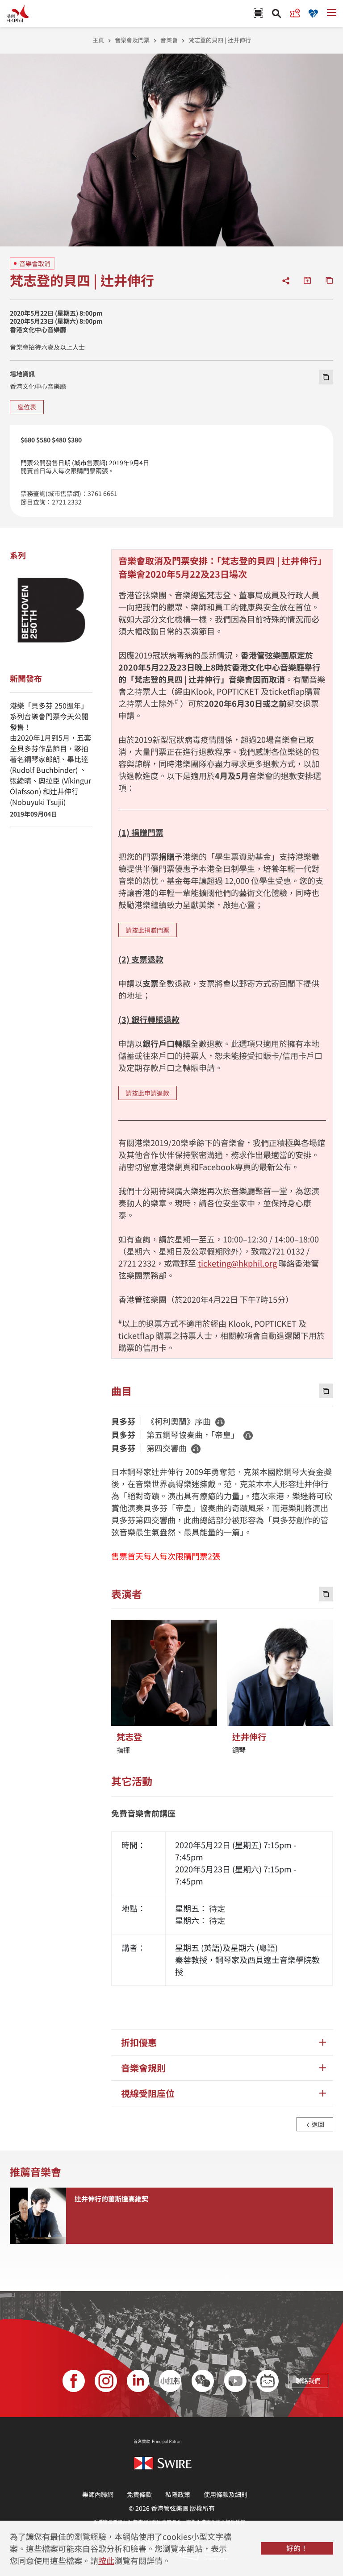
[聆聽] (220, 1422)
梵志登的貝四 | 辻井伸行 (220, 40)
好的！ (297, 2548)
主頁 (98, 40)
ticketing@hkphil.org (237, 1263)
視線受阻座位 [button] (148, 2093)
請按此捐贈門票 (147, 930)
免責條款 (139, 2494)
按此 (106, 2560)
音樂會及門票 (132, 40)
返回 (317, 2124)
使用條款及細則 (226, 2494)
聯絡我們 (308, 2380)
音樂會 (169, 40)
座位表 (27, 407)
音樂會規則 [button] (143, 2068)
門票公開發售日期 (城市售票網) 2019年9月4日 (85, 463)
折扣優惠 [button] (139, 2042)
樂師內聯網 (98, 2494)
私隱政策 (178, 2494)
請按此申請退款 (147, 1093)
